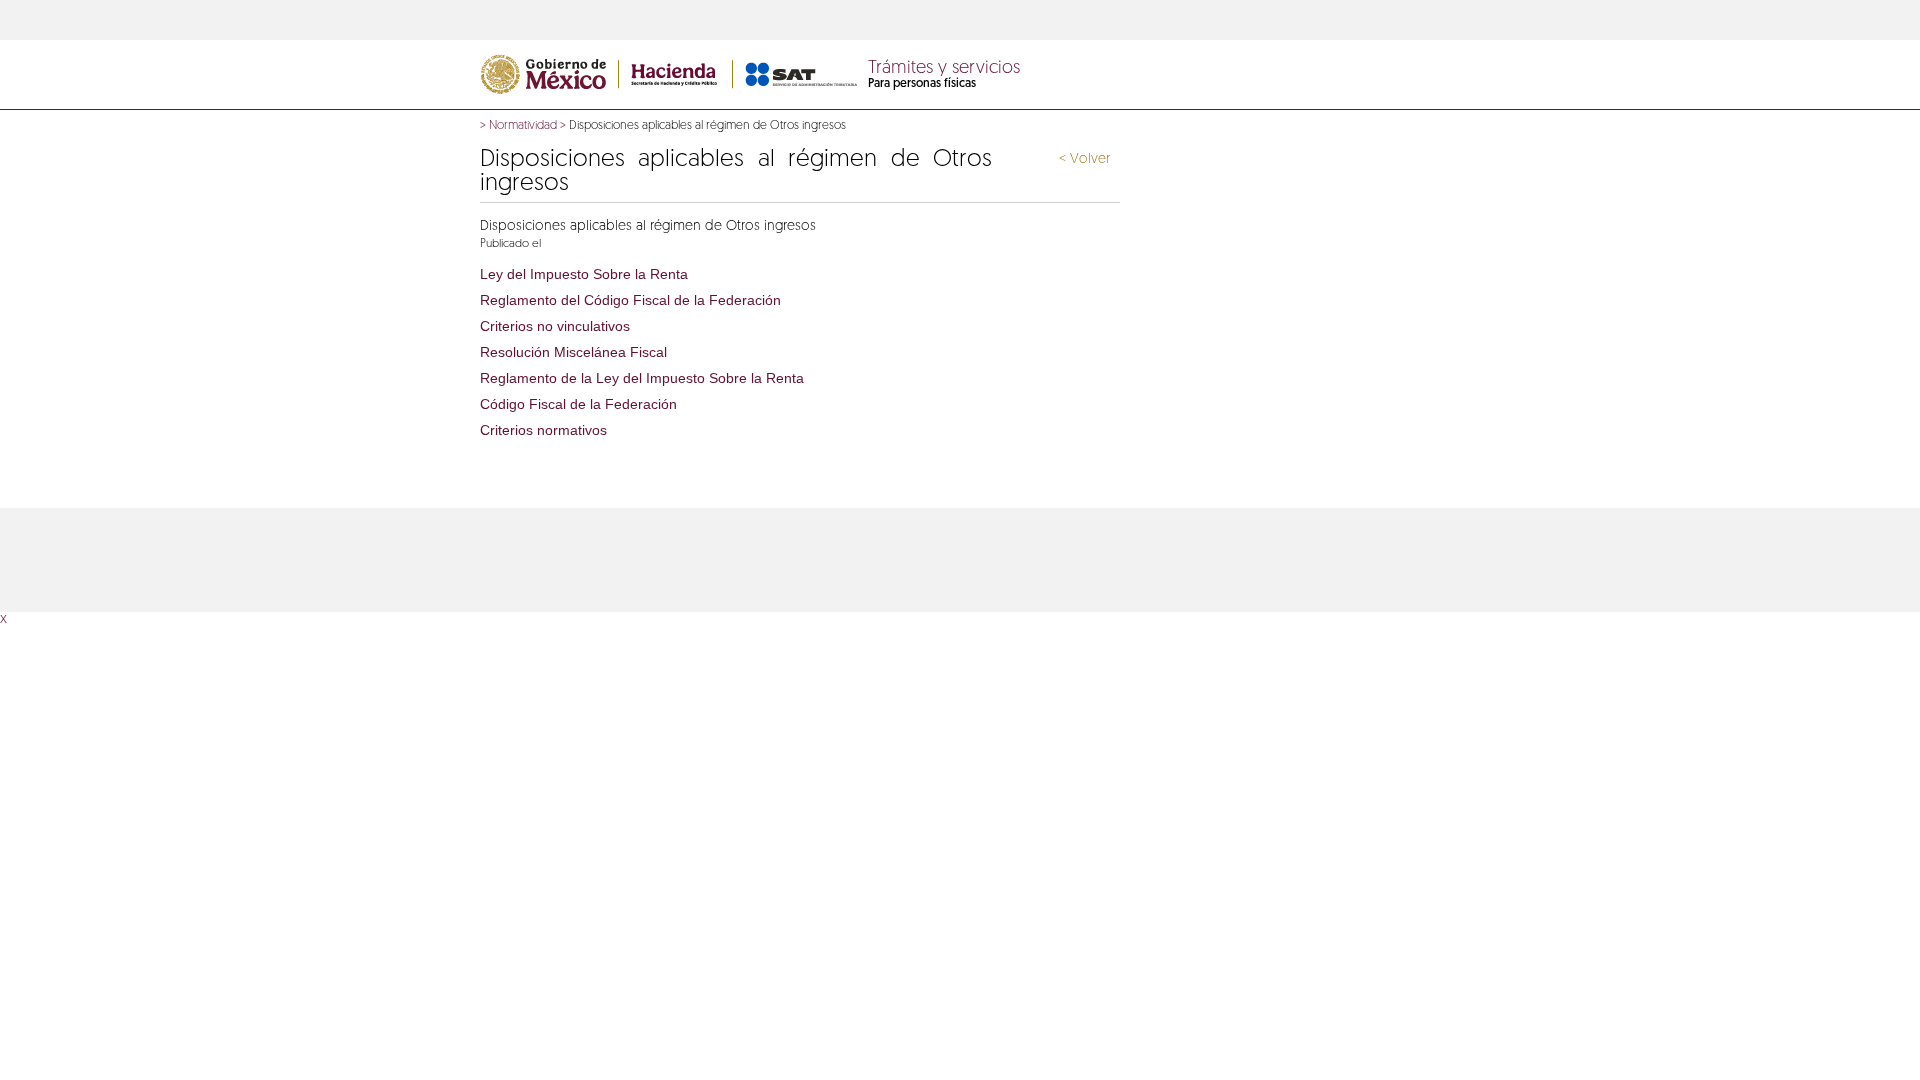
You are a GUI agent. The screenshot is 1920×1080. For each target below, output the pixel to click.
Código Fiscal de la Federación (578, 404)
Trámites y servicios (944, 69)
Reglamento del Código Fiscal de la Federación (630, 300)
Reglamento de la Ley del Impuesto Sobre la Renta (642, 378)
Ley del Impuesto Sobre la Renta (584, 274)
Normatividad (523, 126)
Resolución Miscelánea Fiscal (573, 352)
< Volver (1084, 159)
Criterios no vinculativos (555, 326)
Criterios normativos (543, 430)
